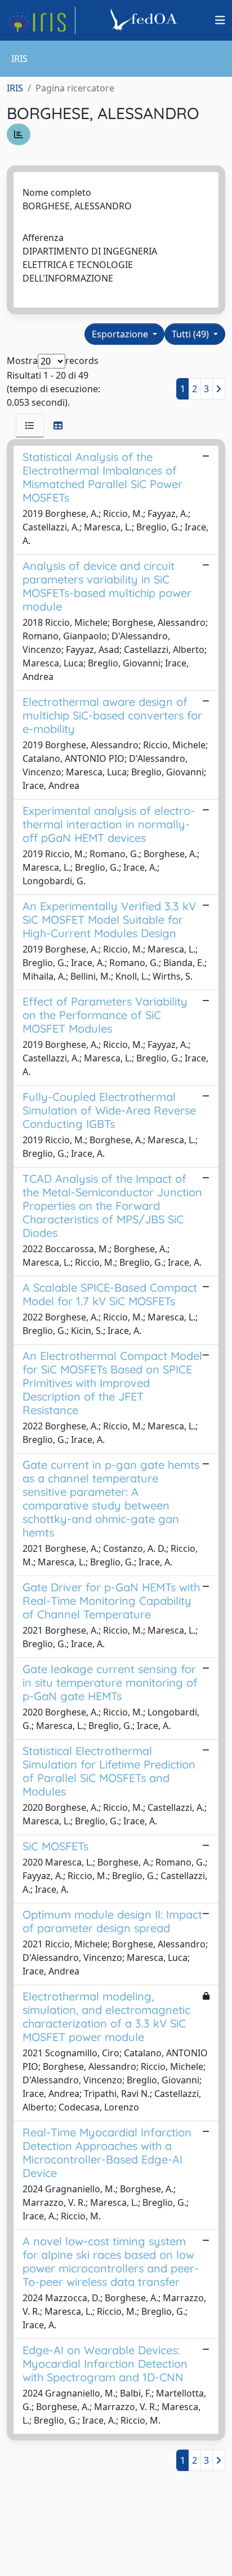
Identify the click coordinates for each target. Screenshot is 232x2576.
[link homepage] (41, 20)
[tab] (30, 425)
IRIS (15, 88)
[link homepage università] (145, 20)
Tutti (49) (191, 334)
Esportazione (121, 334)
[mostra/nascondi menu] (220, 20)
